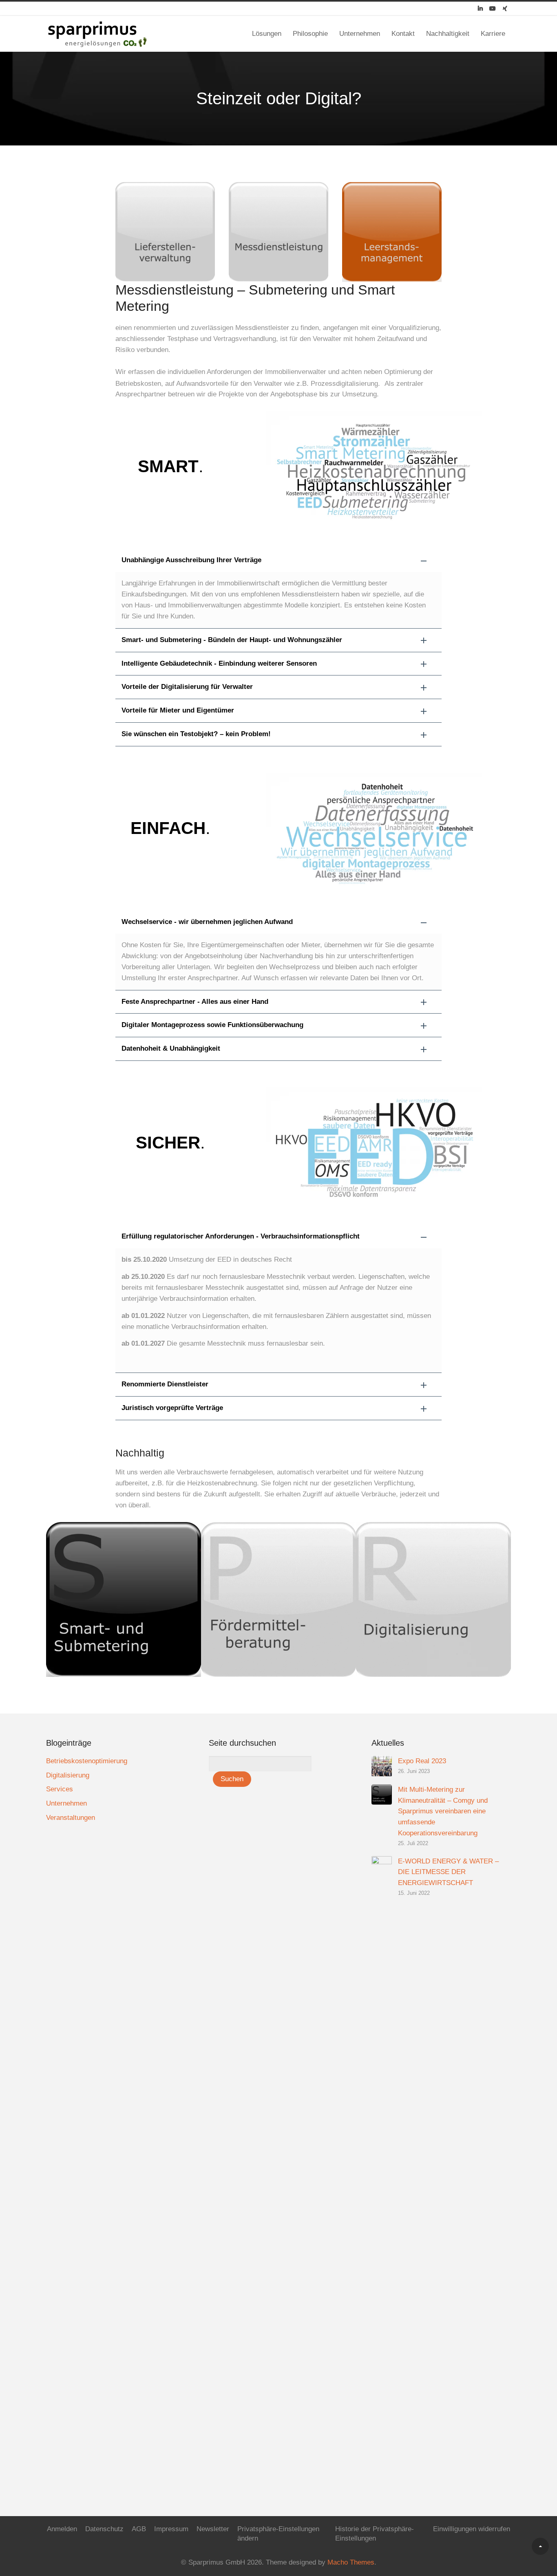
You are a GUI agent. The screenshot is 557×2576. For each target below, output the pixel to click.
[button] (278, 560)
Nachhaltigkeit (448, 34)
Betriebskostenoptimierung (87, 1761)
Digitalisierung (68, 1775)
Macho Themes (351, 2562)
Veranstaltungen (71, 1818)
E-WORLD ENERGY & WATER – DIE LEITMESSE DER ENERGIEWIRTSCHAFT (448, 1872)
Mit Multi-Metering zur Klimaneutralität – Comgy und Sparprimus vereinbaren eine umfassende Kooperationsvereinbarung (443, 1812)
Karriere (493, 34)
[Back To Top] (540, 2546)
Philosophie (310, 34)
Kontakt (403, 34)
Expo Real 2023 (422, 1761)
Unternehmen (360, 34)
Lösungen (267, 34)
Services (60, 1789)
